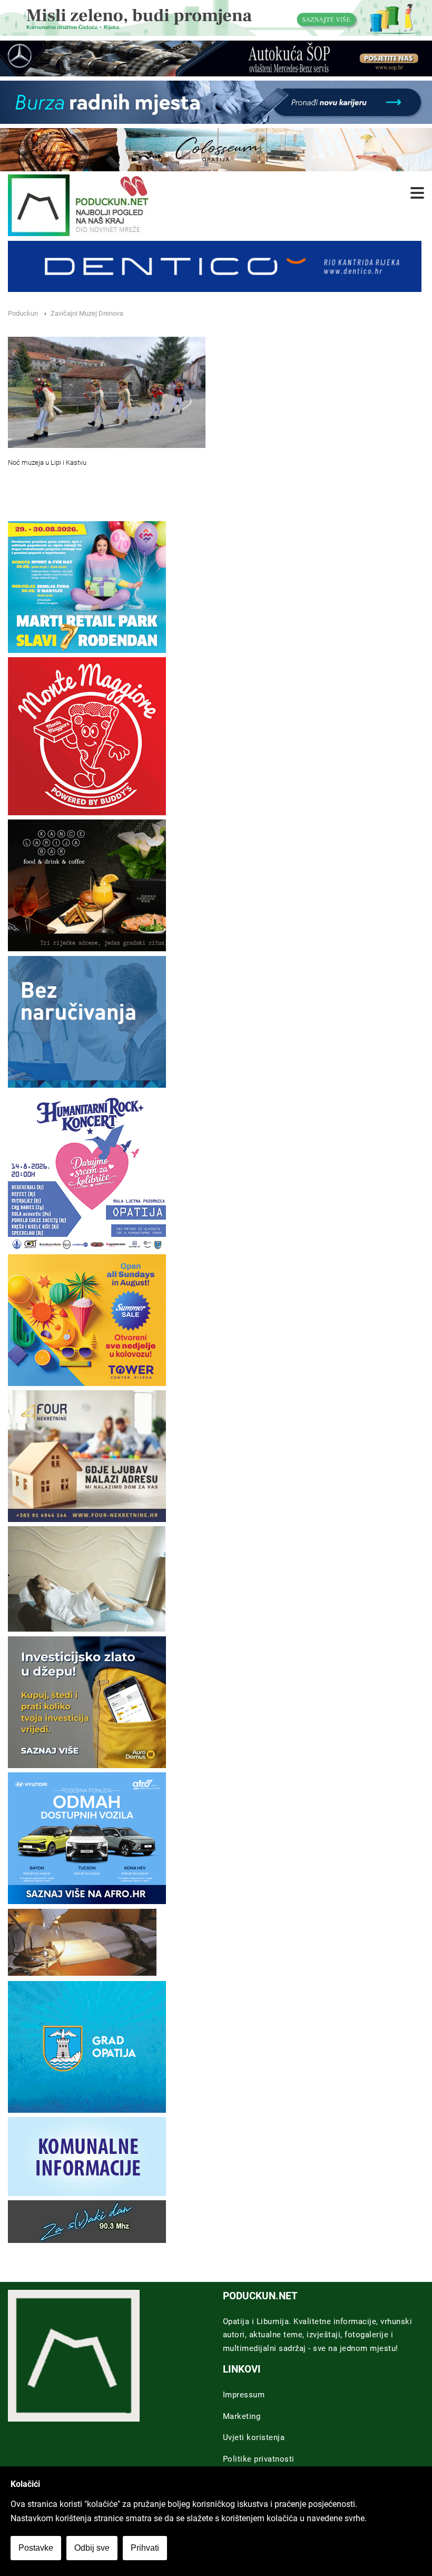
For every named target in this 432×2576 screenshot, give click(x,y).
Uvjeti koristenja (254, 2437)
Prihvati (145, 2548)
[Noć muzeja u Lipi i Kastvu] (107, 392)
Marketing (242, 2416)
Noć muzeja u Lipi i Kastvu (47, 462)
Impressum (244, 2395)
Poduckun (23, 313)
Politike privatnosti (259, 2459)
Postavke (36, 2548)
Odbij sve (92, 2548)
